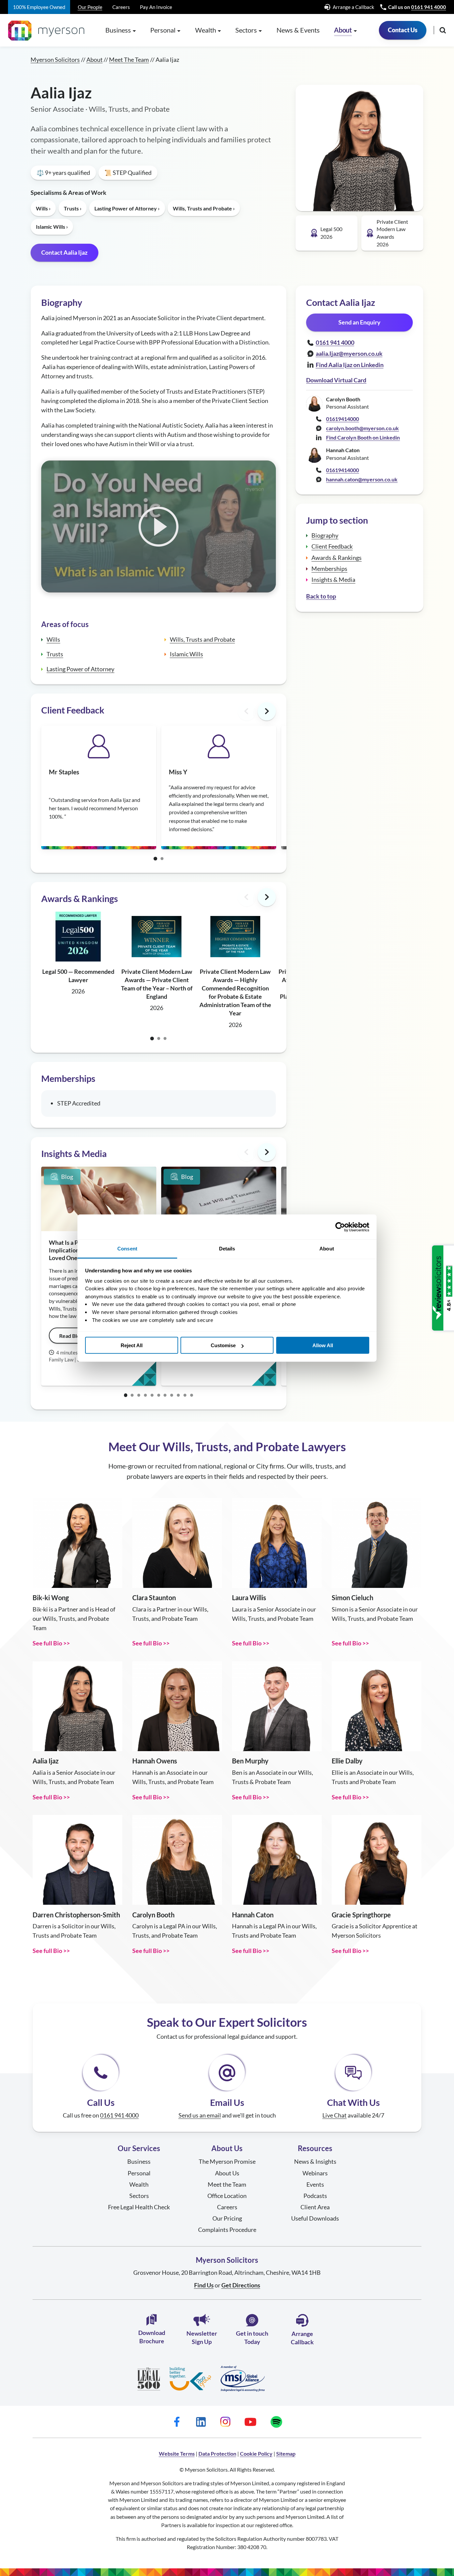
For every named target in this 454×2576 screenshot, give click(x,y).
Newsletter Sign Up (202, 2337)
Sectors (139, 2196)
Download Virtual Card (336, 380)
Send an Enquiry (359, 322)
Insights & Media (333, 580)
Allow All (323, 1345)
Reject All (132, 1345)
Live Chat (335, 2115)
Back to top (321, 596)
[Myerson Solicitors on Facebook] (177, 2422)
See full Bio (47, 1643)
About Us (227, 2173)
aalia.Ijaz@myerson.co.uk (349, 353)
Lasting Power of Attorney (80, 669)
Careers (121, 7)
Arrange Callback (302, 2338)
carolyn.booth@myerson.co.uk (362, 428)
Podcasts (315, 2196)
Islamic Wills (186, 654)
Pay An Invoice (156, 7)
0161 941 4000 (429, 7)
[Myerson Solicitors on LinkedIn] (201, 2422)
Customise (223, 1345)
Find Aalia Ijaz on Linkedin (350, 365)
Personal (139, 2173)
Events (315, 2184)
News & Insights (315, 2161)
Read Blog (71, 1336)
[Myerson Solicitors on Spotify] (276, 2422)
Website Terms (177, 2453)
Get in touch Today (252, 2337)
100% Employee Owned (39, 7)
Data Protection (217, 2453)
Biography (325, 535)
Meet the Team (227, 2184)
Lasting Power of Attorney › (127, 208)
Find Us (204, 2285)
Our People (90, 7)
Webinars (315, 2173)
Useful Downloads (315, 2218)
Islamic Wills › (52, 227)
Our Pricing (227, 2218)
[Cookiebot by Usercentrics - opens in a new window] (340, 1227)
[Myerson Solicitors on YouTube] (250, 2422)
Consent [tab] (127, 1249)
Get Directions (241, 2285)
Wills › (43, 208)
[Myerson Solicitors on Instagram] (225, 2422)
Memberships (329, 569)
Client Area (315, 2207)
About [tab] (327, 1249)
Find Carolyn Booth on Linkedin (363, 437)
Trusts (55, 654)
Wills (53, 639)
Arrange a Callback (353, 7)
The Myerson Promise (227, 2161)
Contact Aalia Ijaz (64, 252)
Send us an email (200, 2115)
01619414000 (342, 419)
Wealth (139, 2184)
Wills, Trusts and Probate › (204, 208)
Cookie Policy (256, 2453)
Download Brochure (152, 2337)
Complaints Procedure (227, 2230)
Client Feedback (332, 546)
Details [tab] (227, 1249)
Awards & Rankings (337, 558)
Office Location (227, 2196)
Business (139, 2161)
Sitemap (286, 2453)
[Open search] (443, 30)
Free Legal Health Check (139, 2207)
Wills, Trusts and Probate (202, 639)
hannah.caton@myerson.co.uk (362, 479)
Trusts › (73, 208)
